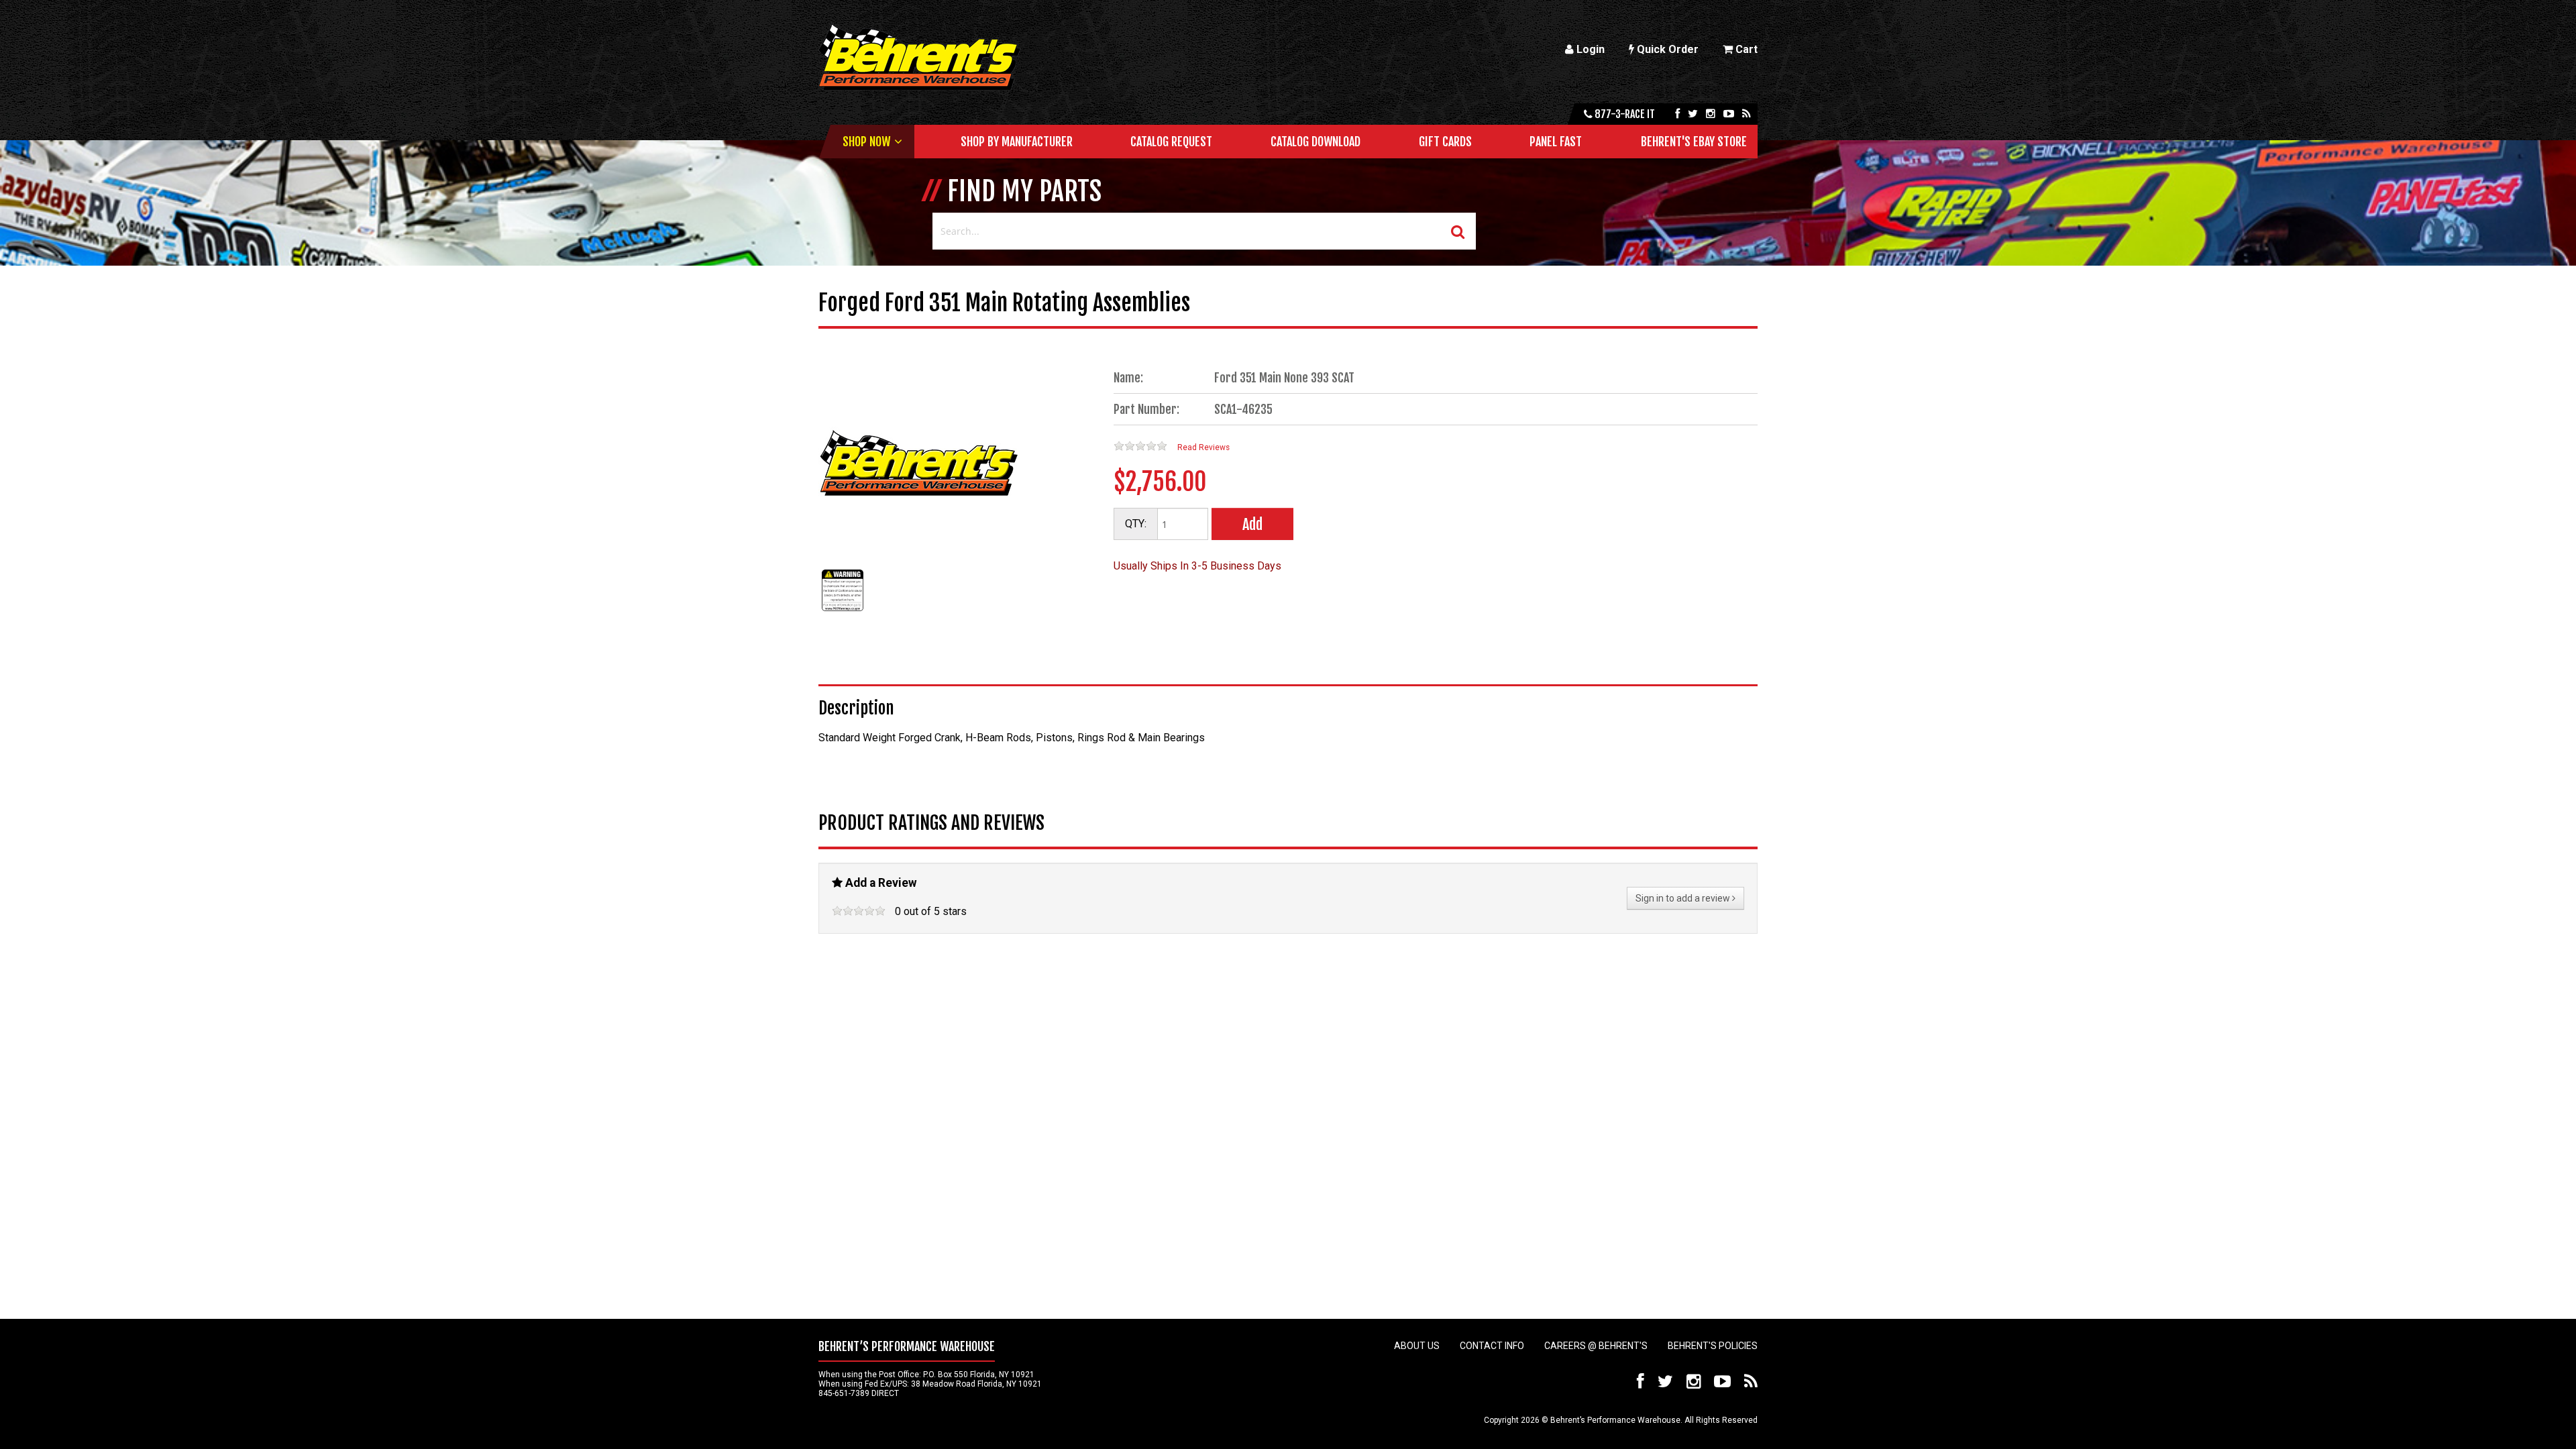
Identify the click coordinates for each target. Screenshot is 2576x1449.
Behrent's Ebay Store (1694, 142)
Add (1252, 524)
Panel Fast (1556, 142)
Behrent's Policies (1713, 1346)
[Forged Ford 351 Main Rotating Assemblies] (843, 611)
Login (1589, 49)
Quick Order (1666, 49)
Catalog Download (1316, 142)
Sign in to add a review (1684, 898)
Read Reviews (1203, 447)
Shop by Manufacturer (1017, 142)
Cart (1745, 49)
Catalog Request (1171, 142)
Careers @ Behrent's (1596, 1346)
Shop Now (866, 142)
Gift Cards (1445, 142)
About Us (1417, 1346)
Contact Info (1492, 1346)
